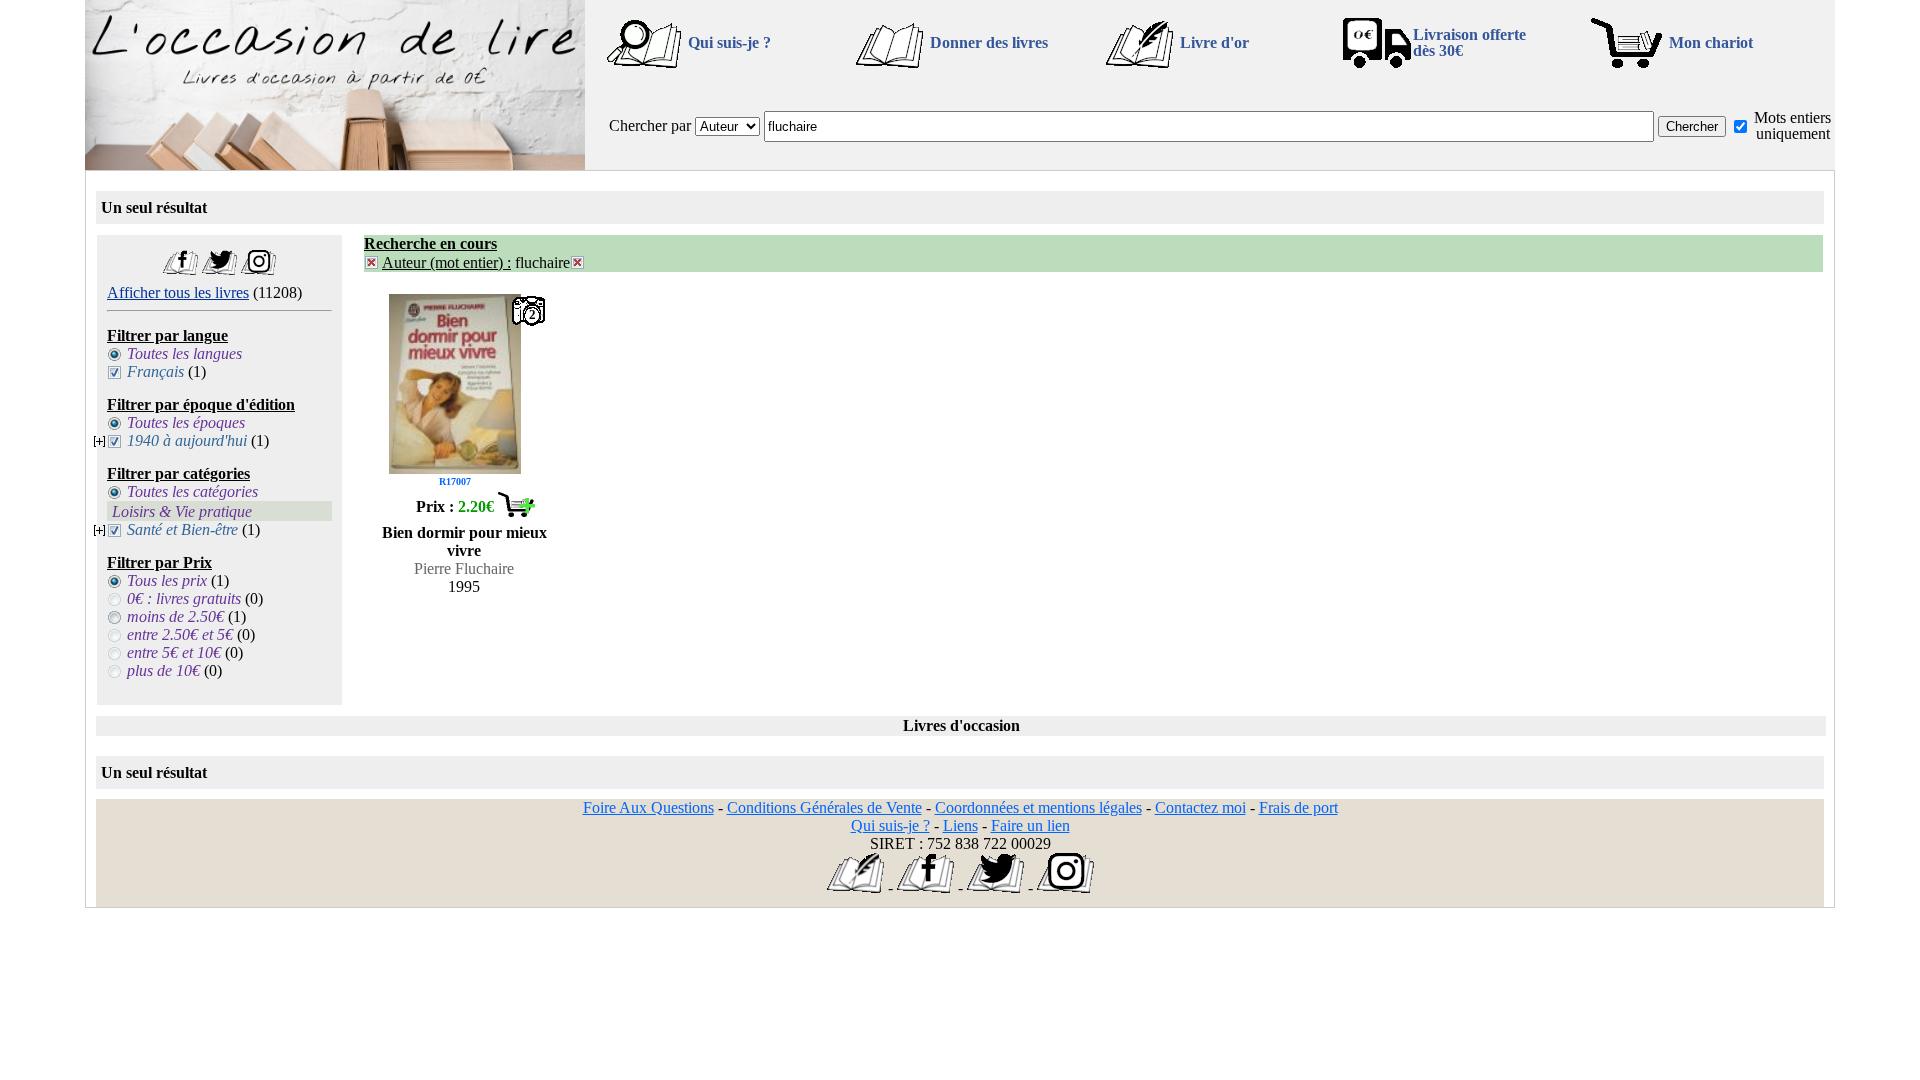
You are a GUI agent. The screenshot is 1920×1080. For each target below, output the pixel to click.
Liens (960, 825)
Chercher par (650, 125)
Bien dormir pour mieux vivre (464, 541)
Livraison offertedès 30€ (1469, 42)
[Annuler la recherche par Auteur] (371, 262)
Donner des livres (989, 42)
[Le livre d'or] (855, 887)
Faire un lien (1030, 825)
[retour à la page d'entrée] (335, 164)
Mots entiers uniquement (1792, 125)
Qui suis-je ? (729, 42)
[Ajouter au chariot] (516, 511)
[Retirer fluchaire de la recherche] (577, 262)
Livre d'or (1214, 42)
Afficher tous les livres (178, 292)
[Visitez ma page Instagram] (258, 269)
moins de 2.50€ (175, 616)
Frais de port (1298, 807)
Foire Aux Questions (648, 807)
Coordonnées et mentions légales (1038, 807)
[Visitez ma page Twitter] (219, 269)
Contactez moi (1200, 807)
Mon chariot (1711, 42)
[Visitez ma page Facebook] (180, 269)
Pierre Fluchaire (464, 568)
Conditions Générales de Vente (824, 807)
